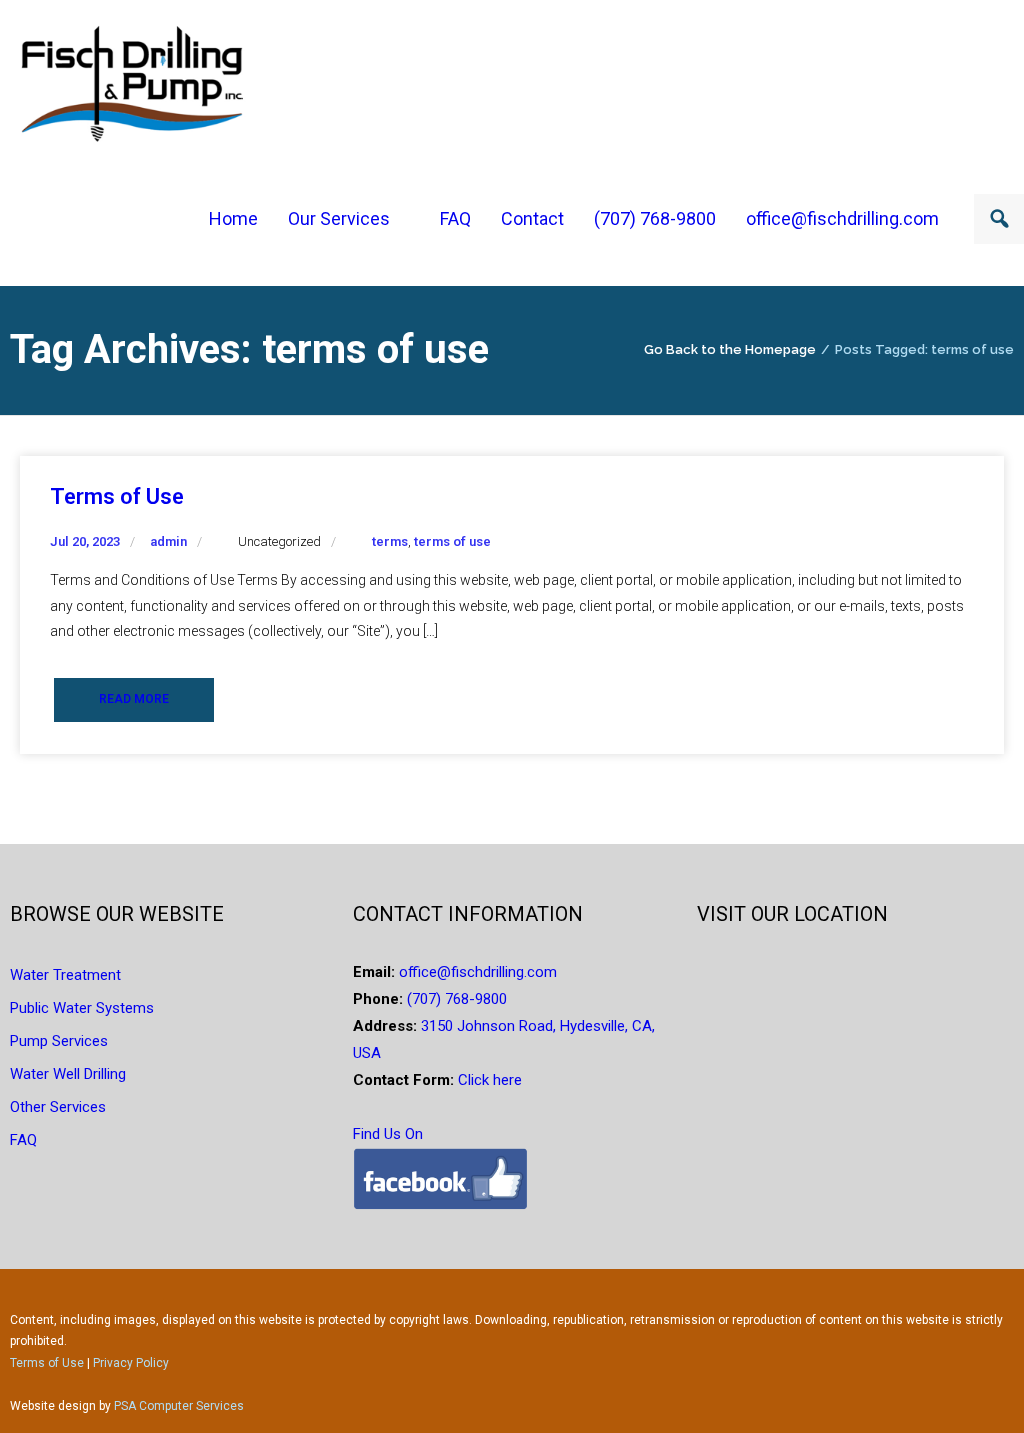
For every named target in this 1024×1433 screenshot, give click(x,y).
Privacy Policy (131, 1363)
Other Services (58, 1107)
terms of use (452, 541)
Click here (488, 1080)
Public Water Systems (82, 1008)
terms (390, 541)
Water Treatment (65, 975)
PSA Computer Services (179, 1406)
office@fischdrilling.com (476, 972)
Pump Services (59, 1041)
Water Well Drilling (68, 1074)
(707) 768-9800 (457, 999)
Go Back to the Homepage (730, 349)
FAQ (23, 1140)
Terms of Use (117, 496)
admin (168, 541)
